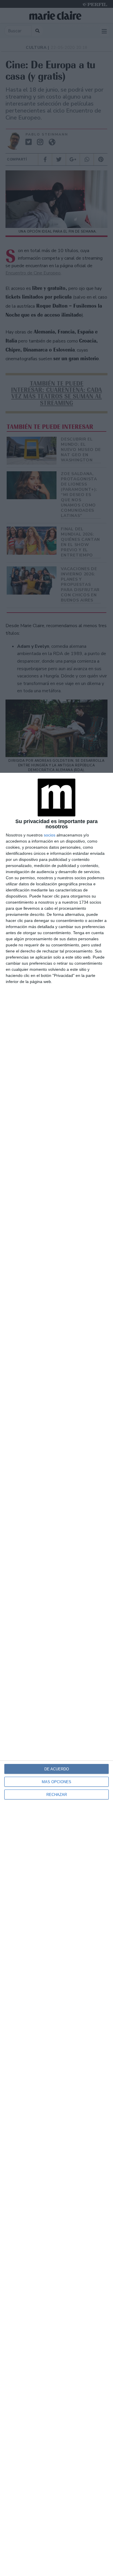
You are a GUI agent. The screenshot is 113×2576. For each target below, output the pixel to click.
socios (50, 835)
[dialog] (57, 1674)
